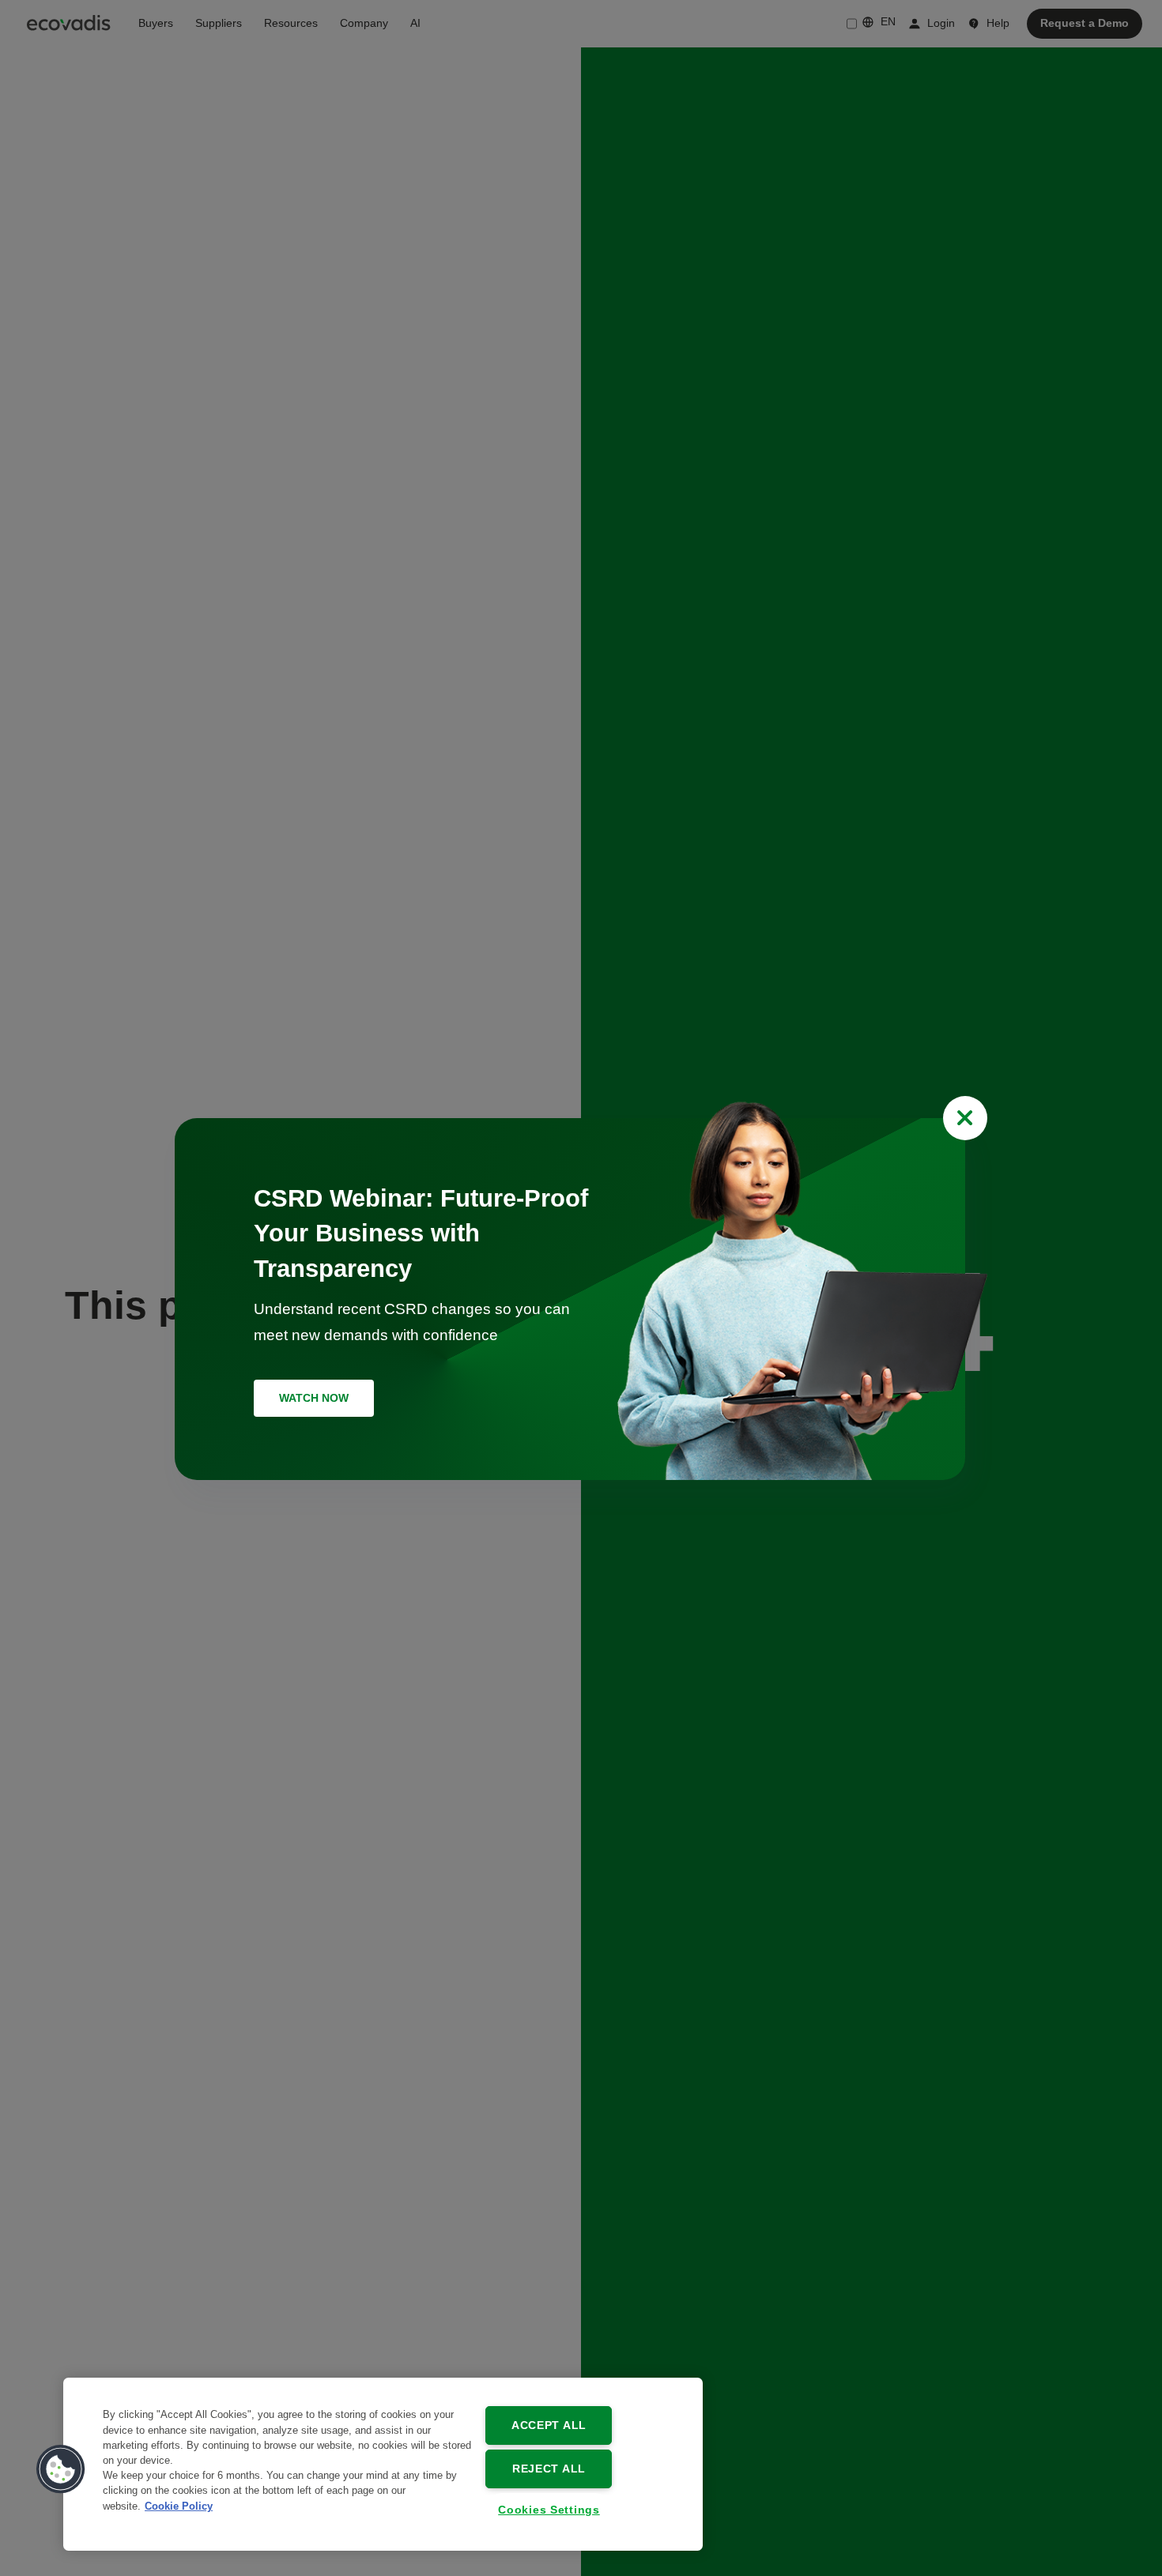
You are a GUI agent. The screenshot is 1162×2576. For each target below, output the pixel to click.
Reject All (549, 2469)
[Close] (965, 1118)
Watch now (314, 1398)
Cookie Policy (179, 2505)
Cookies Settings (549, 2510)
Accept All (549, 2425)
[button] (61, 2469)
